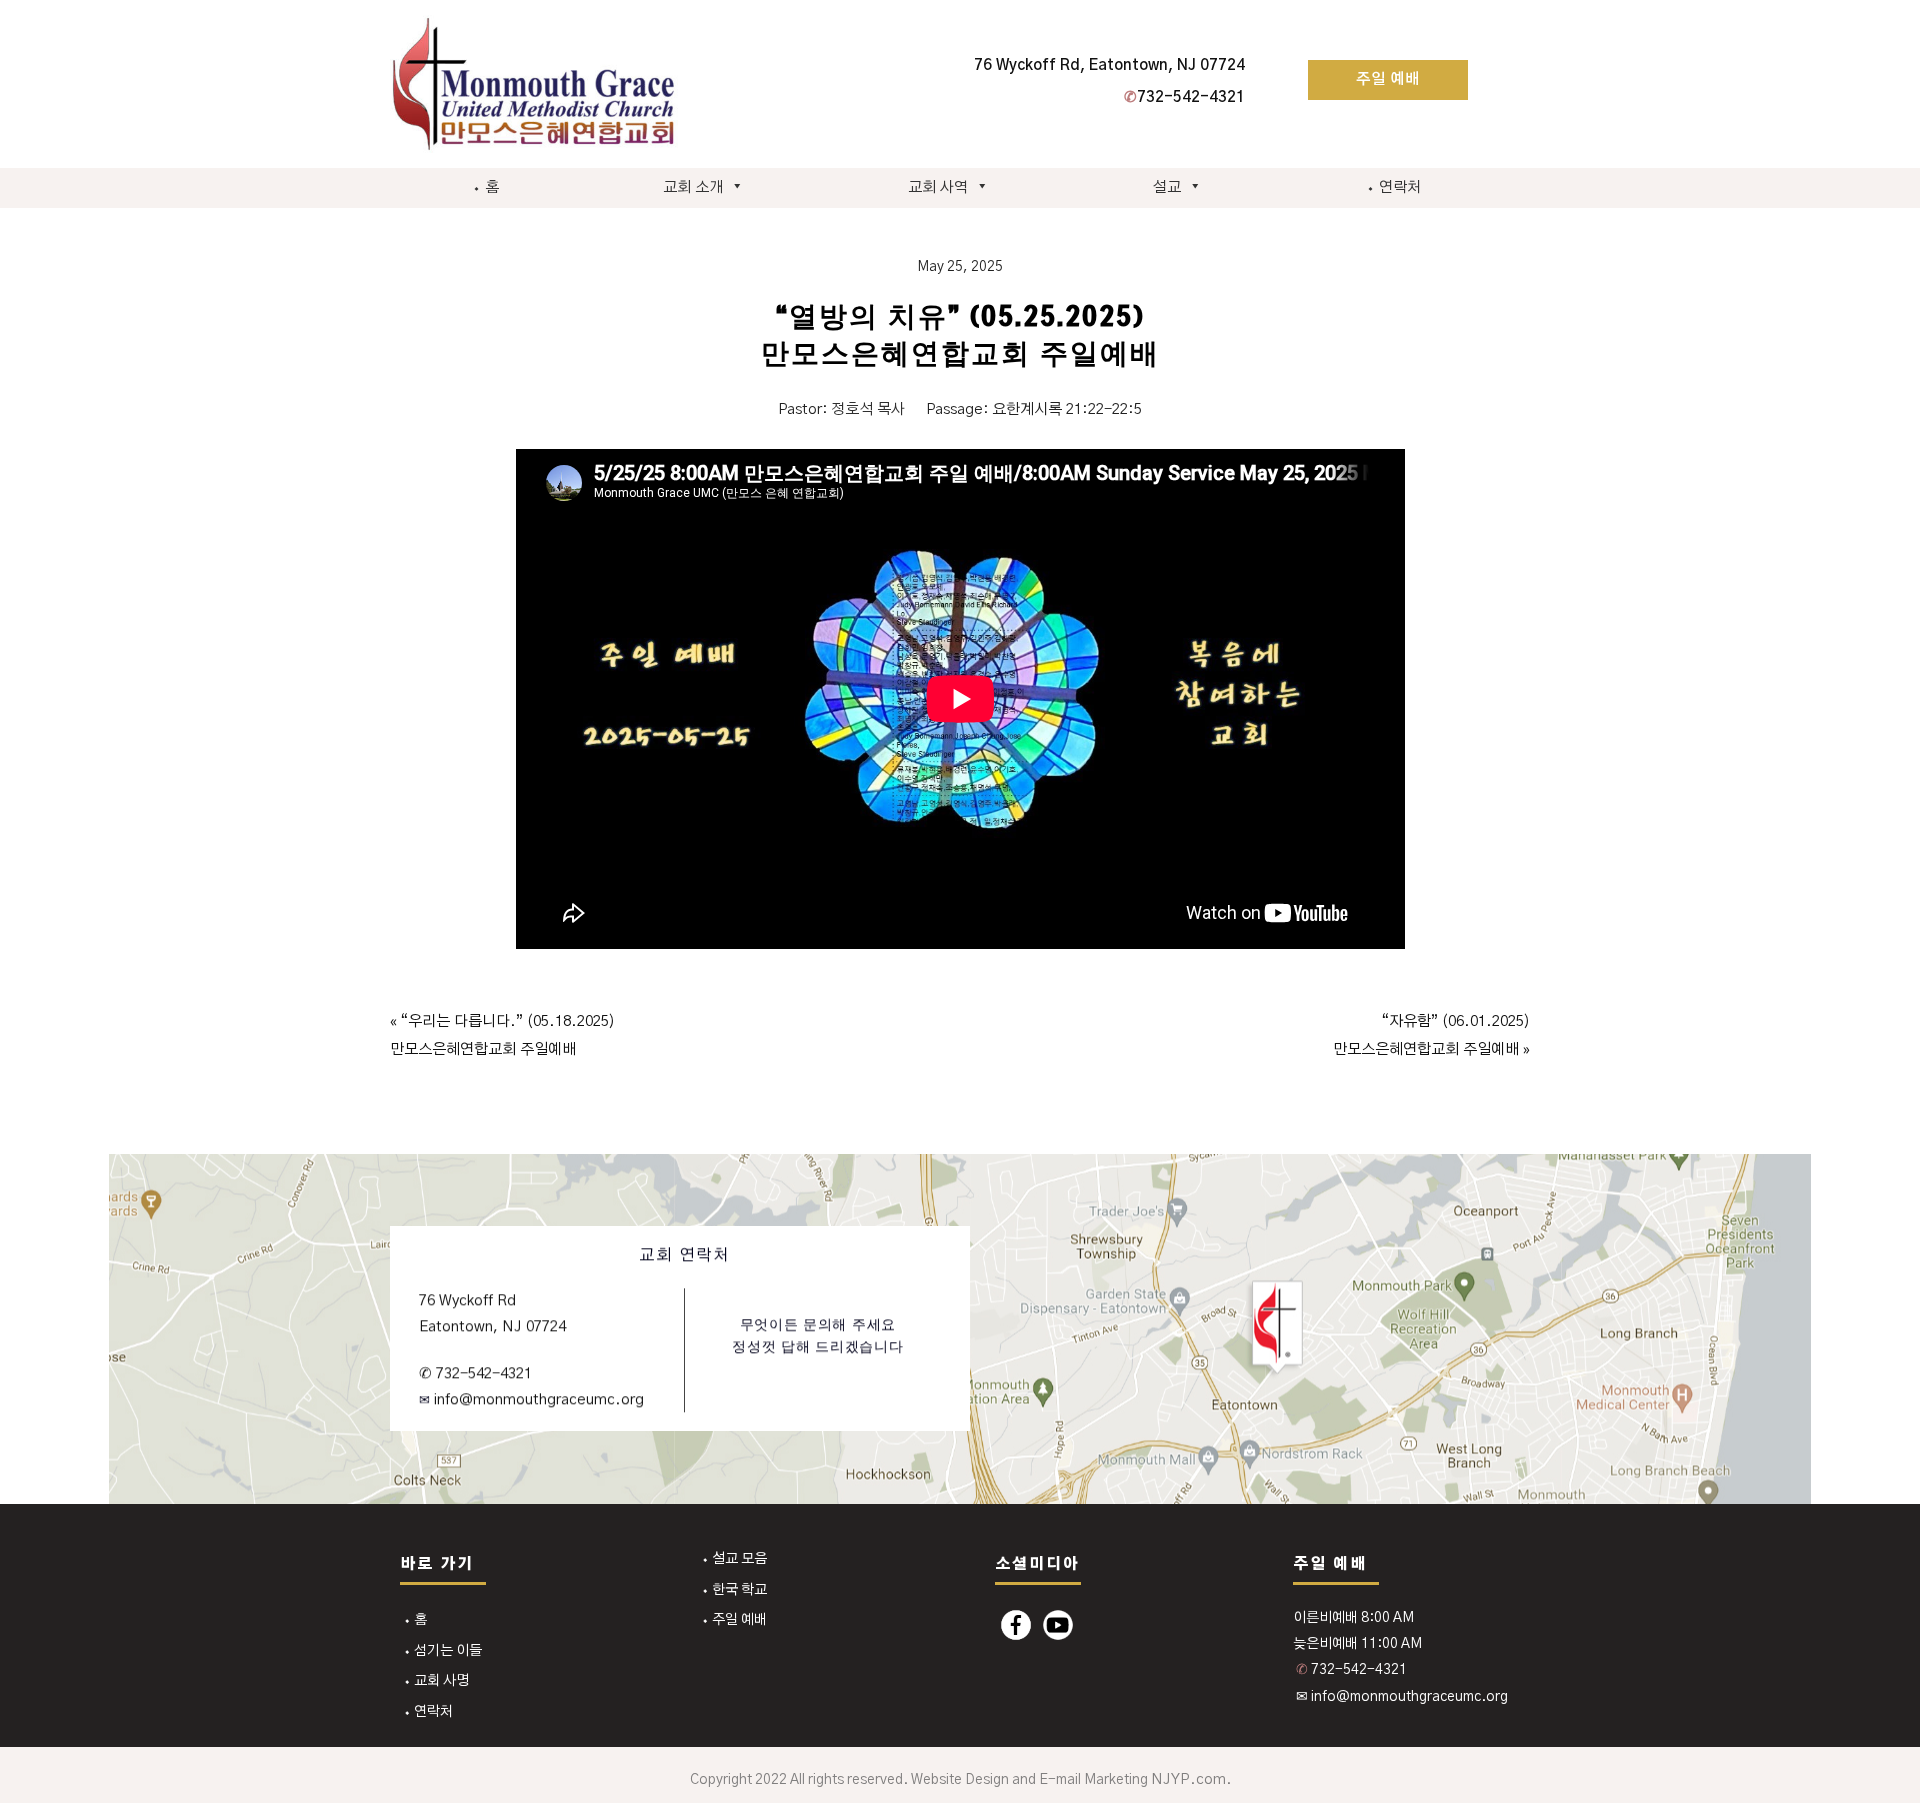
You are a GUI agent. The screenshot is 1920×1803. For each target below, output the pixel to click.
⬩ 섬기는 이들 (442, 1651)
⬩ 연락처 (1393, 187)
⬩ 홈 (485, 187)
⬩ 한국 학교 (734, 1590)
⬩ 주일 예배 (734, 1620)
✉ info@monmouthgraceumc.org (1402, 1697)
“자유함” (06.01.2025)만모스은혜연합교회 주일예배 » (1431, 1035)
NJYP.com (1188, 1779)
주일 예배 (1388, 79)
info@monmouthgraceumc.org (537, 1399)
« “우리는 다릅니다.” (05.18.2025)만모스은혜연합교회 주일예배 (502, 1035)
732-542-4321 (1184, 97)
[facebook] (1016, 1625)
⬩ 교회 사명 (436, 1681)
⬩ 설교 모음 (734, 1559)
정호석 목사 (868, 409)
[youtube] (1058, 1625)
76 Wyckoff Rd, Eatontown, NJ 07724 (1109, 65)
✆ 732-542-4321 (475, 1373)
